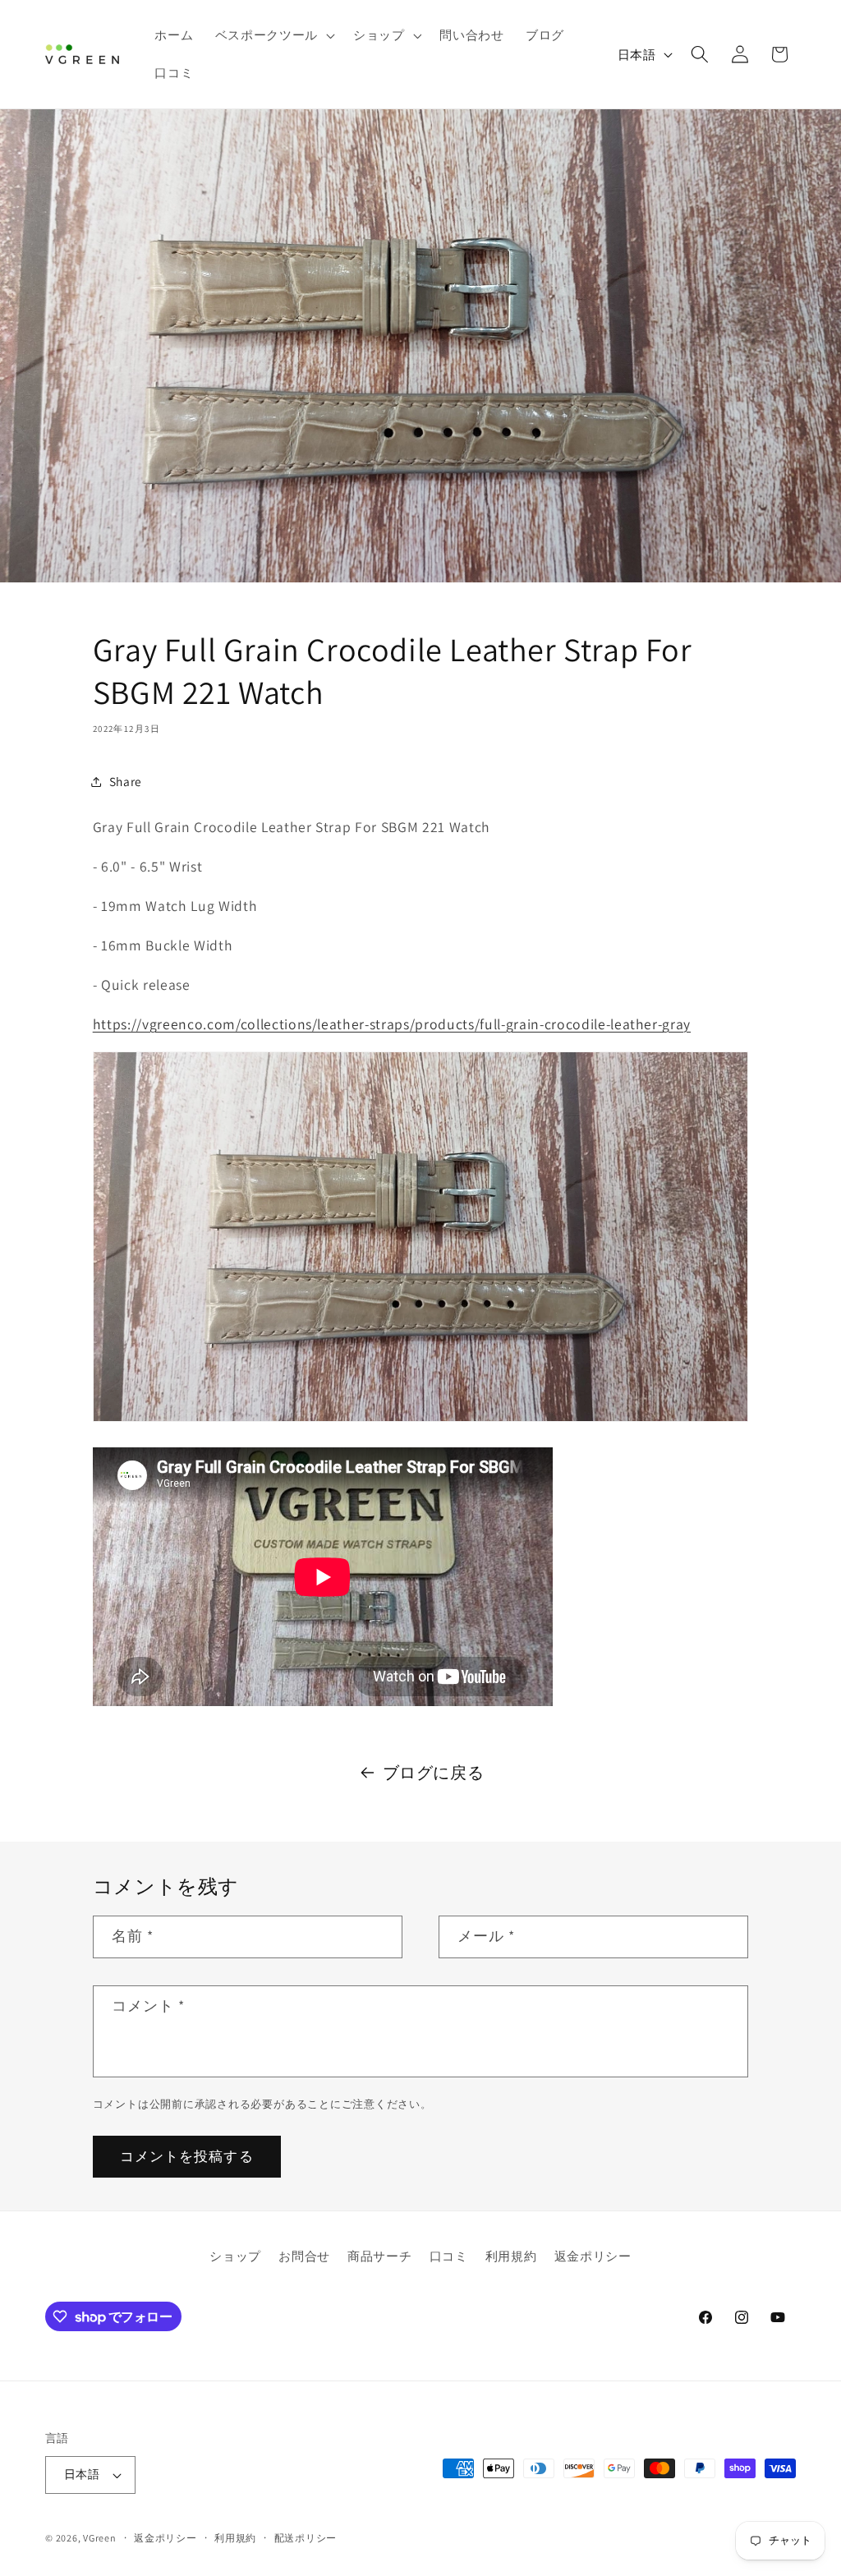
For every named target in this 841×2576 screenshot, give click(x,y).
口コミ (449, 2256)
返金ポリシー (593, 2256)
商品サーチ (379, 2256)
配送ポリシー (306, 2538)
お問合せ (304, 2256)
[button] (273, 35)
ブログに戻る (434, 1773)
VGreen (100, 2538)
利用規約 (511, 2256)
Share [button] (126, 781)
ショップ (235, 2256)
